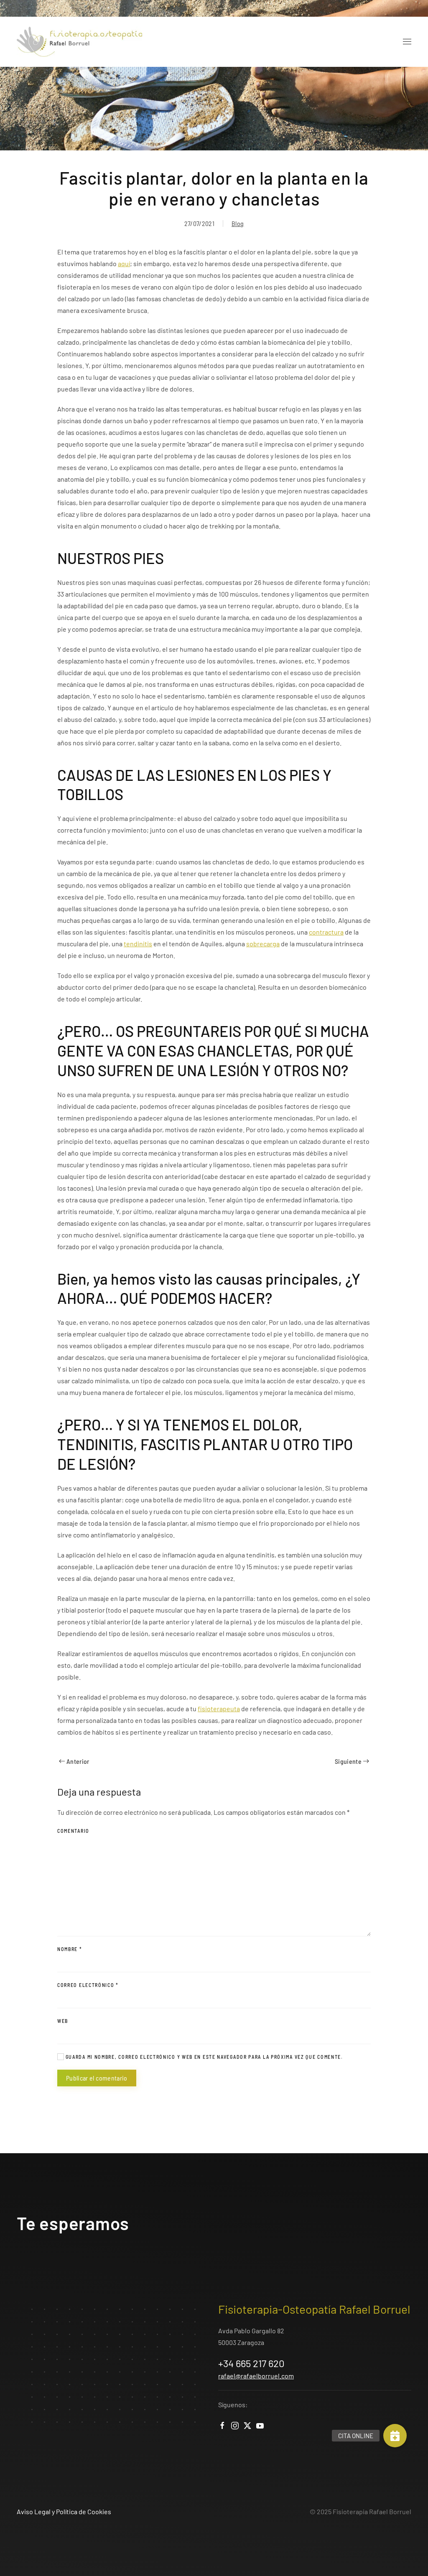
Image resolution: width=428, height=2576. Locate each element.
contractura (326, 932)
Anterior (78, 1761)
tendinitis (138, 944)
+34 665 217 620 (251, 2363)
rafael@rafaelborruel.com (256, 2376)
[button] (407, 42)
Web (63, 2021)
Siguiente (348, 1761)
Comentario (73, 1831)
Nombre (70, 1949)
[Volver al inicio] (79, 42)
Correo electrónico (88, 1985)
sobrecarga (263, 944)
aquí (124, 263)
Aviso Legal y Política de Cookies (64, 2511)
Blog (238, 223)
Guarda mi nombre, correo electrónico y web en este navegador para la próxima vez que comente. (204, 2057)
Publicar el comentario (97, 2078)
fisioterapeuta (219, 1708)
